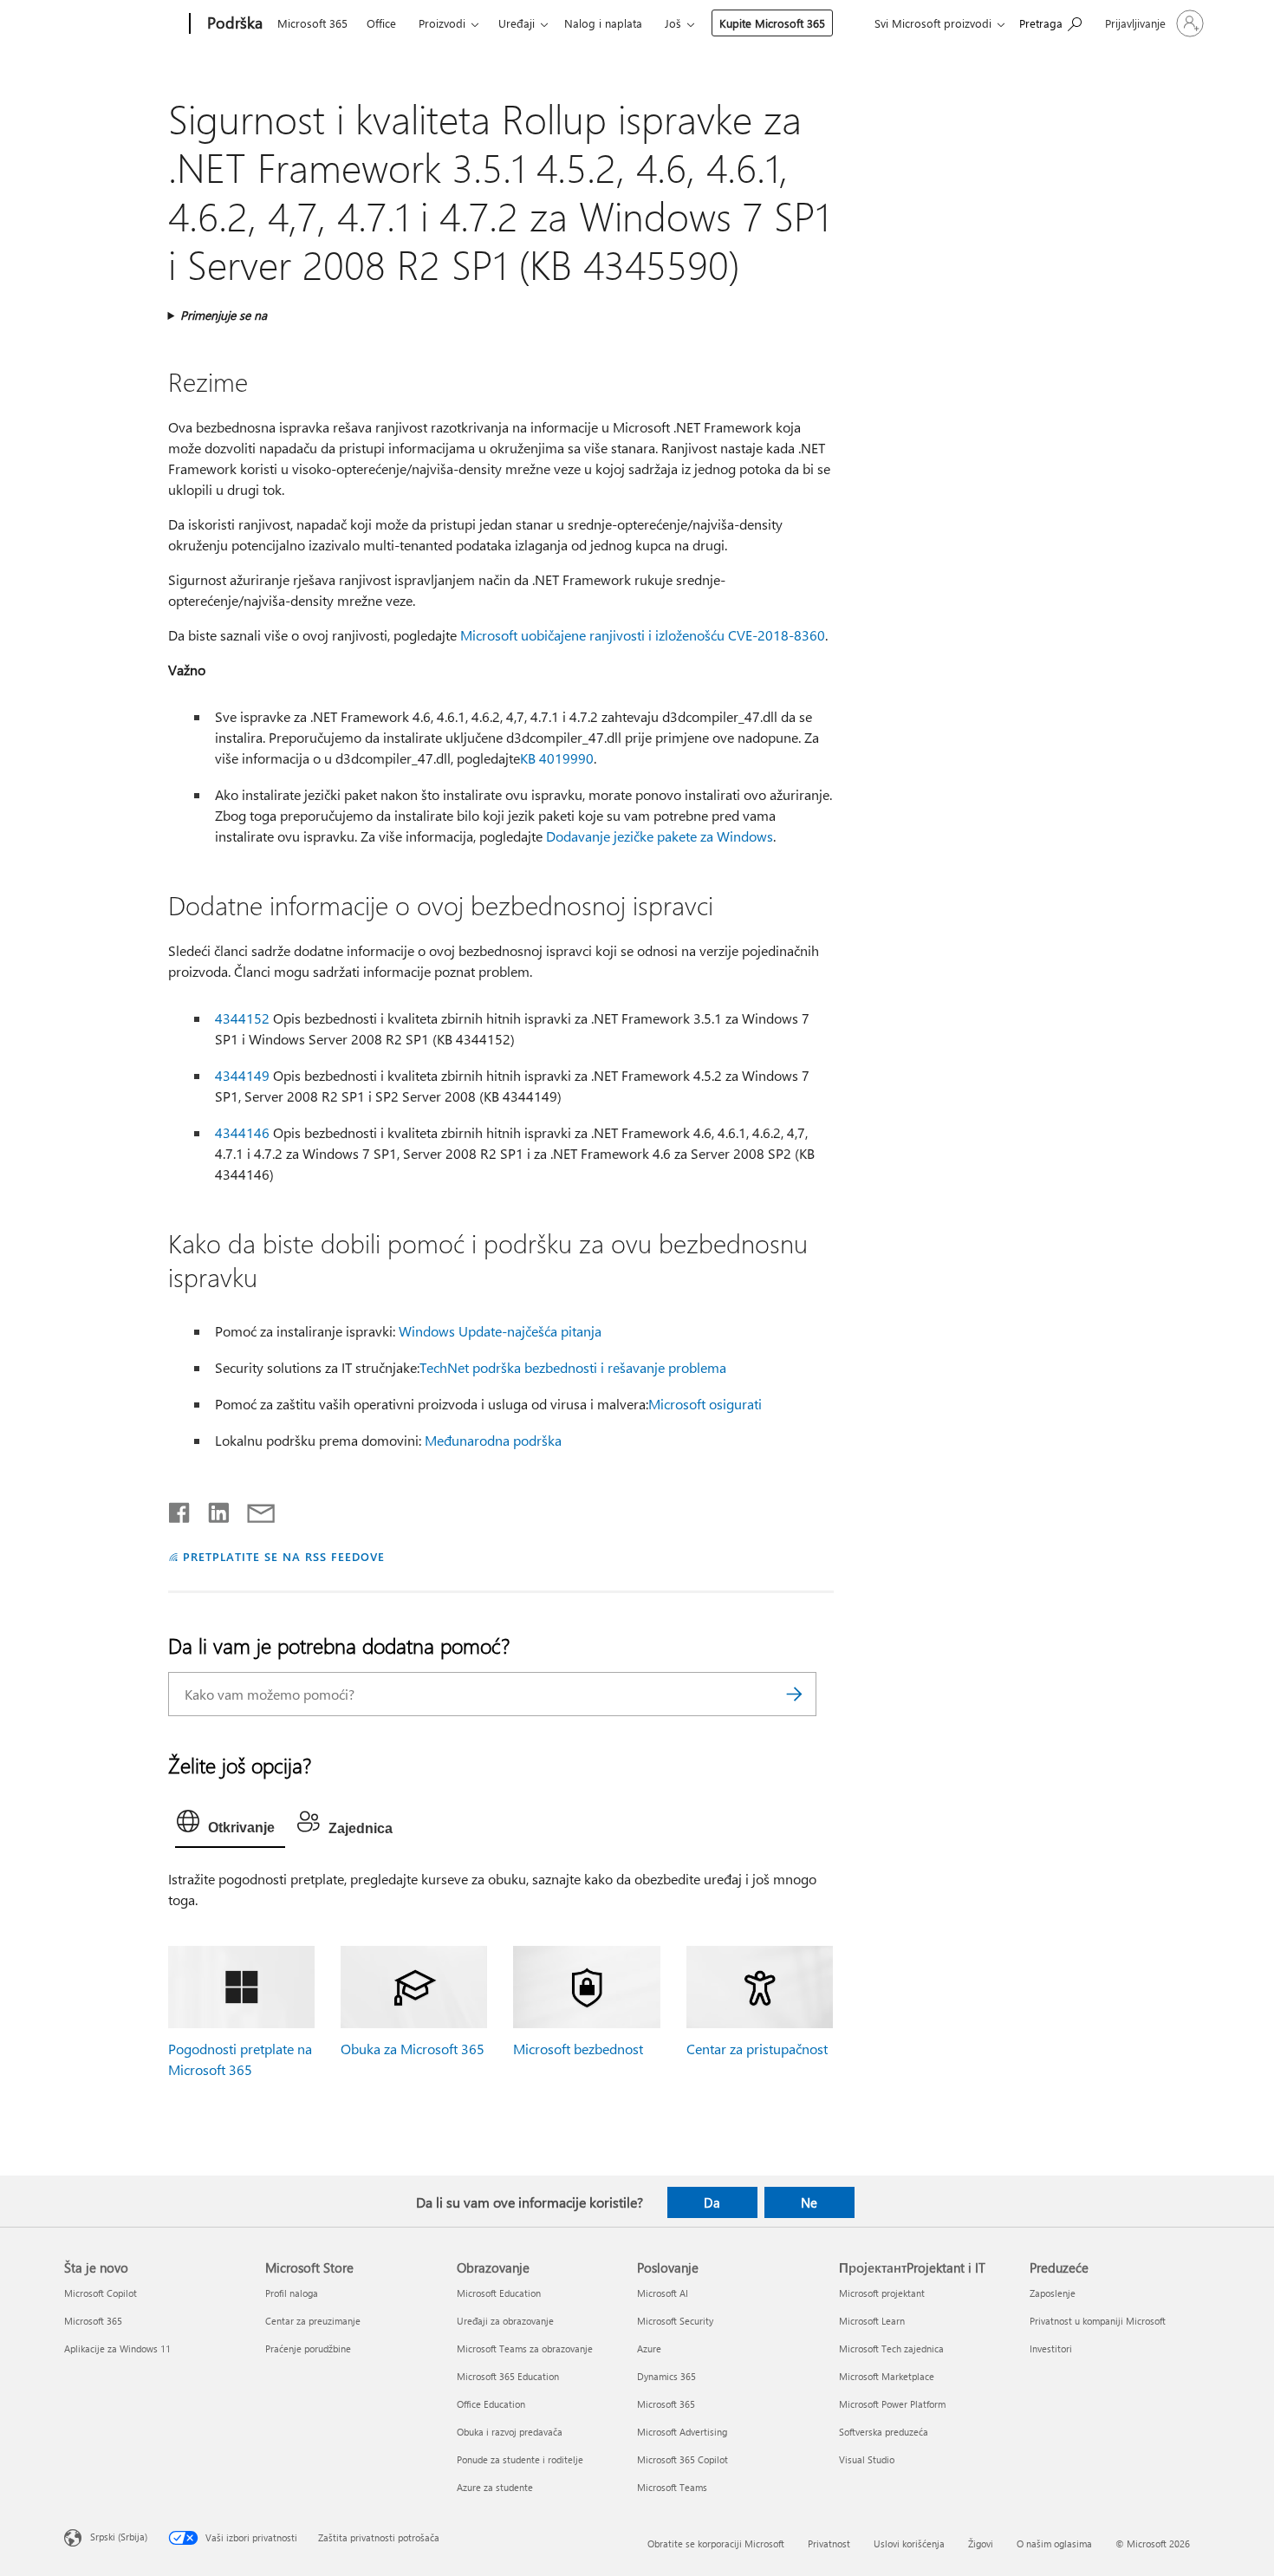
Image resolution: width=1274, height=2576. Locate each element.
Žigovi (981, 2543)
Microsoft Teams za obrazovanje (525, 2348)
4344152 (242, 1018)
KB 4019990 (557, 758)
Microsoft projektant (882, 2293)
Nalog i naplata (603, 23)
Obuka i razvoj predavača (510, 2432)
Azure (649, 2348)
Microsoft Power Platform (892, 2404)
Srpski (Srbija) (119, 2536)
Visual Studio (867, 2459)
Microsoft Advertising (682, 2432)
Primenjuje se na (224, 315)
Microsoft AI (663, 2293)
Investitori (1051, 2348)
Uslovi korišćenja (909, 2543)
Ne (809, 2202)
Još (673, 23)
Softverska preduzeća (884, 2432)
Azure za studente (495, 2487)
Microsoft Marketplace (887, 2376)
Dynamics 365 (666, 2376)
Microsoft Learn (872, 2321)
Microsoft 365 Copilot (682, 2459)
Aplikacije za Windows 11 (117, 2348)
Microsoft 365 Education (508, 2376)
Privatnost (829, 2543)
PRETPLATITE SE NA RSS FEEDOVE (283, 1556)
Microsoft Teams (672, 2487)
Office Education (491, 2404)
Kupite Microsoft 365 (772, 23)
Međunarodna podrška (493, 1440)
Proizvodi (442, 23)
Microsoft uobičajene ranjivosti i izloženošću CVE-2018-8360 (643, 635)
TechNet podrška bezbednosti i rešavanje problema (573, 1367)
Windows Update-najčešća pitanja (500, 1331)
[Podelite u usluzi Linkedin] (212, 1509)
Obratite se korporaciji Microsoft (716, 2543)
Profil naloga (292, 2293)
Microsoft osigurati (705, 1404)
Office (381, 23)
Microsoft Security (675, 2321)
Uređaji (517, 23)
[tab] (230, 1825)
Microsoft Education (499, 2293)
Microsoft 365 (312, 23)
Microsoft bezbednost (578, 2049)
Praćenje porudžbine (308, 2348)
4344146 (242, 1132)
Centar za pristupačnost (757, 2049)
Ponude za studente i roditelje (520, 2459)
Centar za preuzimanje (313, 2321)
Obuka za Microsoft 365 (413, 2049)
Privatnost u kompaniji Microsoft (1098, 2321)
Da (712, 2202)
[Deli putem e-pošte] (253, 1509)
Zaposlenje (1053, 2293)
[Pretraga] (795, 1694)
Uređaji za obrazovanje (505, 2321)
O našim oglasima (1054, 2543)
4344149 (242, 1075)
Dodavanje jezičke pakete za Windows (660, 836)
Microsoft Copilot (101, 2293)
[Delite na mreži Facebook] (180, 1509)
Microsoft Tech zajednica (891, 2348)
